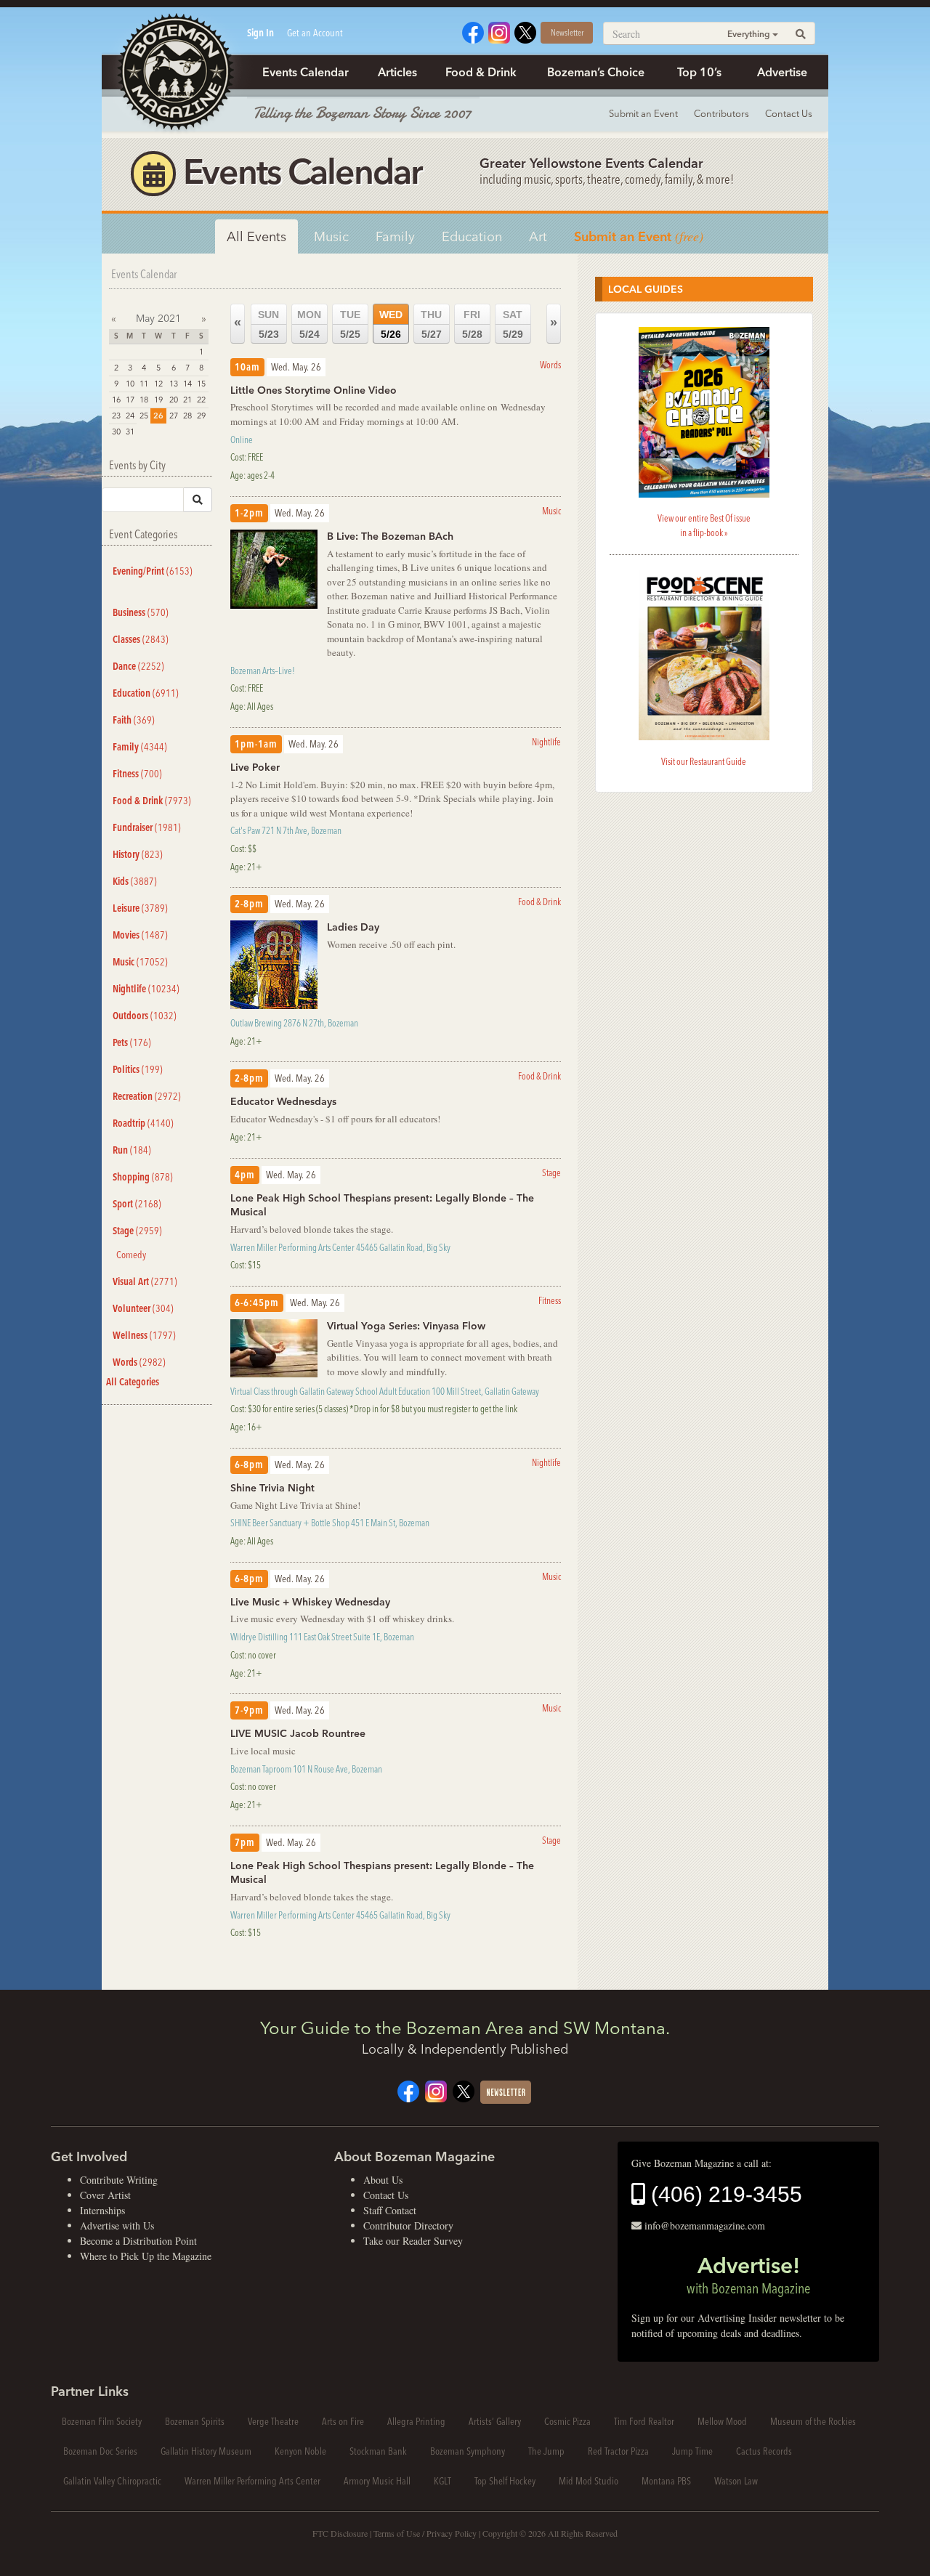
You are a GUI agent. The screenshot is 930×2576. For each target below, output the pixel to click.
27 (174, 416)
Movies (140, 935)
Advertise (782, 72)
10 (130, 384)
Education (472, 236)
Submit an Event (643, 113)
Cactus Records (764, 2451)
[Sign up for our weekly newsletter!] (506, 2090)
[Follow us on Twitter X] (525, 31)
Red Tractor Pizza (618, 2451)
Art (538, 236)
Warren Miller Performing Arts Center (252, 2481)
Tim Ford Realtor (644, 2421)
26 (158, 416)
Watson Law (736, 2481)
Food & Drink (481, 72)
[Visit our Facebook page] (473, 31)
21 (187, 400)
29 (201, 416)
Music (331, 236)
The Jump (546, 2451)
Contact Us (789, 113)
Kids (135, 881)
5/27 (431, 324)
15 (201, 384)
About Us (383, 2180)
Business (141, 612)
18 (144, 400)
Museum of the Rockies (813, 2421)
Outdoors (145, 1016)
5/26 (391, 324)
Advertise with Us (117, 2225)
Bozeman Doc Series (100, 2451)
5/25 (350, 324)
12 (158, 384)
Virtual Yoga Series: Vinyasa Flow (406, 1326)
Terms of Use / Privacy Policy (425, 2533)
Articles (397, 72)
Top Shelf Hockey (505, 2481)
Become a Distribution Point (138, 2241)
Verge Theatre (273, 2421)
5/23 (268, 324)
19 (158, 400)
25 (144, 416)
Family (395, 236)
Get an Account (315, 33)
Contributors (721, 113)
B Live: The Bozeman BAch (390, 536)
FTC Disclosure (340, 2533)
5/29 (513, 324)
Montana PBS (666, 2481)
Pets (132, 1042)
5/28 (472, 324)
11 (144, 384)
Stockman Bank (378, 2451)
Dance (138, 666)
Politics (138, 1069)
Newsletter (567, 32)
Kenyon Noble (300, 2451)
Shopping (143, 1177)
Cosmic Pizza (567, 2421)
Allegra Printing (416, 2421)
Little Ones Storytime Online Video (314, 390)
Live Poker (255, 767)
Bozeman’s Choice (596, 72)
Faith (134, 720)
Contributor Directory (408, 2225)
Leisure (140, 908)
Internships (102, 2210)
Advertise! (748, 2275)
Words (139, 1362)
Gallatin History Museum (206, 2451)
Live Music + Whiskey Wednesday (310, 1602)
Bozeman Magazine (174, 73)
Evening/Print (153, 571)
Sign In (260, 33)
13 (174, 384)
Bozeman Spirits (195, 2421)
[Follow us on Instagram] (499, 31)
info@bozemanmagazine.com (705, 2225)
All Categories (133, 1382)
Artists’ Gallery (495, 2421)
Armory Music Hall (377, 2481)
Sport (137, 1204)
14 (187, 384)
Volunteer (143, 1308)
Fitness (137, 774)
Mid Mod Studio (589, 2481)
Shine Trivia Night (272, 1488)
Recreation (147, 1096)
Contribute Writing (119, 2180)
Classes (141, 639)
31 (130, 432)
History (138, 854)
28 (187, 416)
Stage (137, 1231)
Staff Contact (390, 2210)
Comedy (131, 1255)
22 (201, 400)
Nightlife (146, 989)
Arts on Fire (343, 2421)
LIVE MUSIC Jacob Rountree (298, 1733)
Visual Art (145, 1281)
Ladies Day (353, 927)
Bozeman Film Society (102, 2421)
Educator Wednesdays (283, 1101)
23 (116, 416)
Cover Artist (105, 2195)
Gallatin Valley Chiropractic (112, 2481)
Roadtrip (143, 1123)
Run (132, 1150)
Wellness (144, 1335)
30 (116, 432)
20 (174, 400)
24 (130, 416)
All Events (256, 236)
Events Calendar (306, 72)
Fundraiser (147, 827)
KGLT (442, 2481)
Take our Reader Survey (413, 2241)
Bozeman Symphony (468, 2451)
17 (130, 400)
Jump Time (692, 2451)
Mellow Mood (722, 2421)
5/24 (309, 324)
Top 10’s (699, 72)
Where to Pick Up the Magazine (146, 2256)
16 (116, 400)
